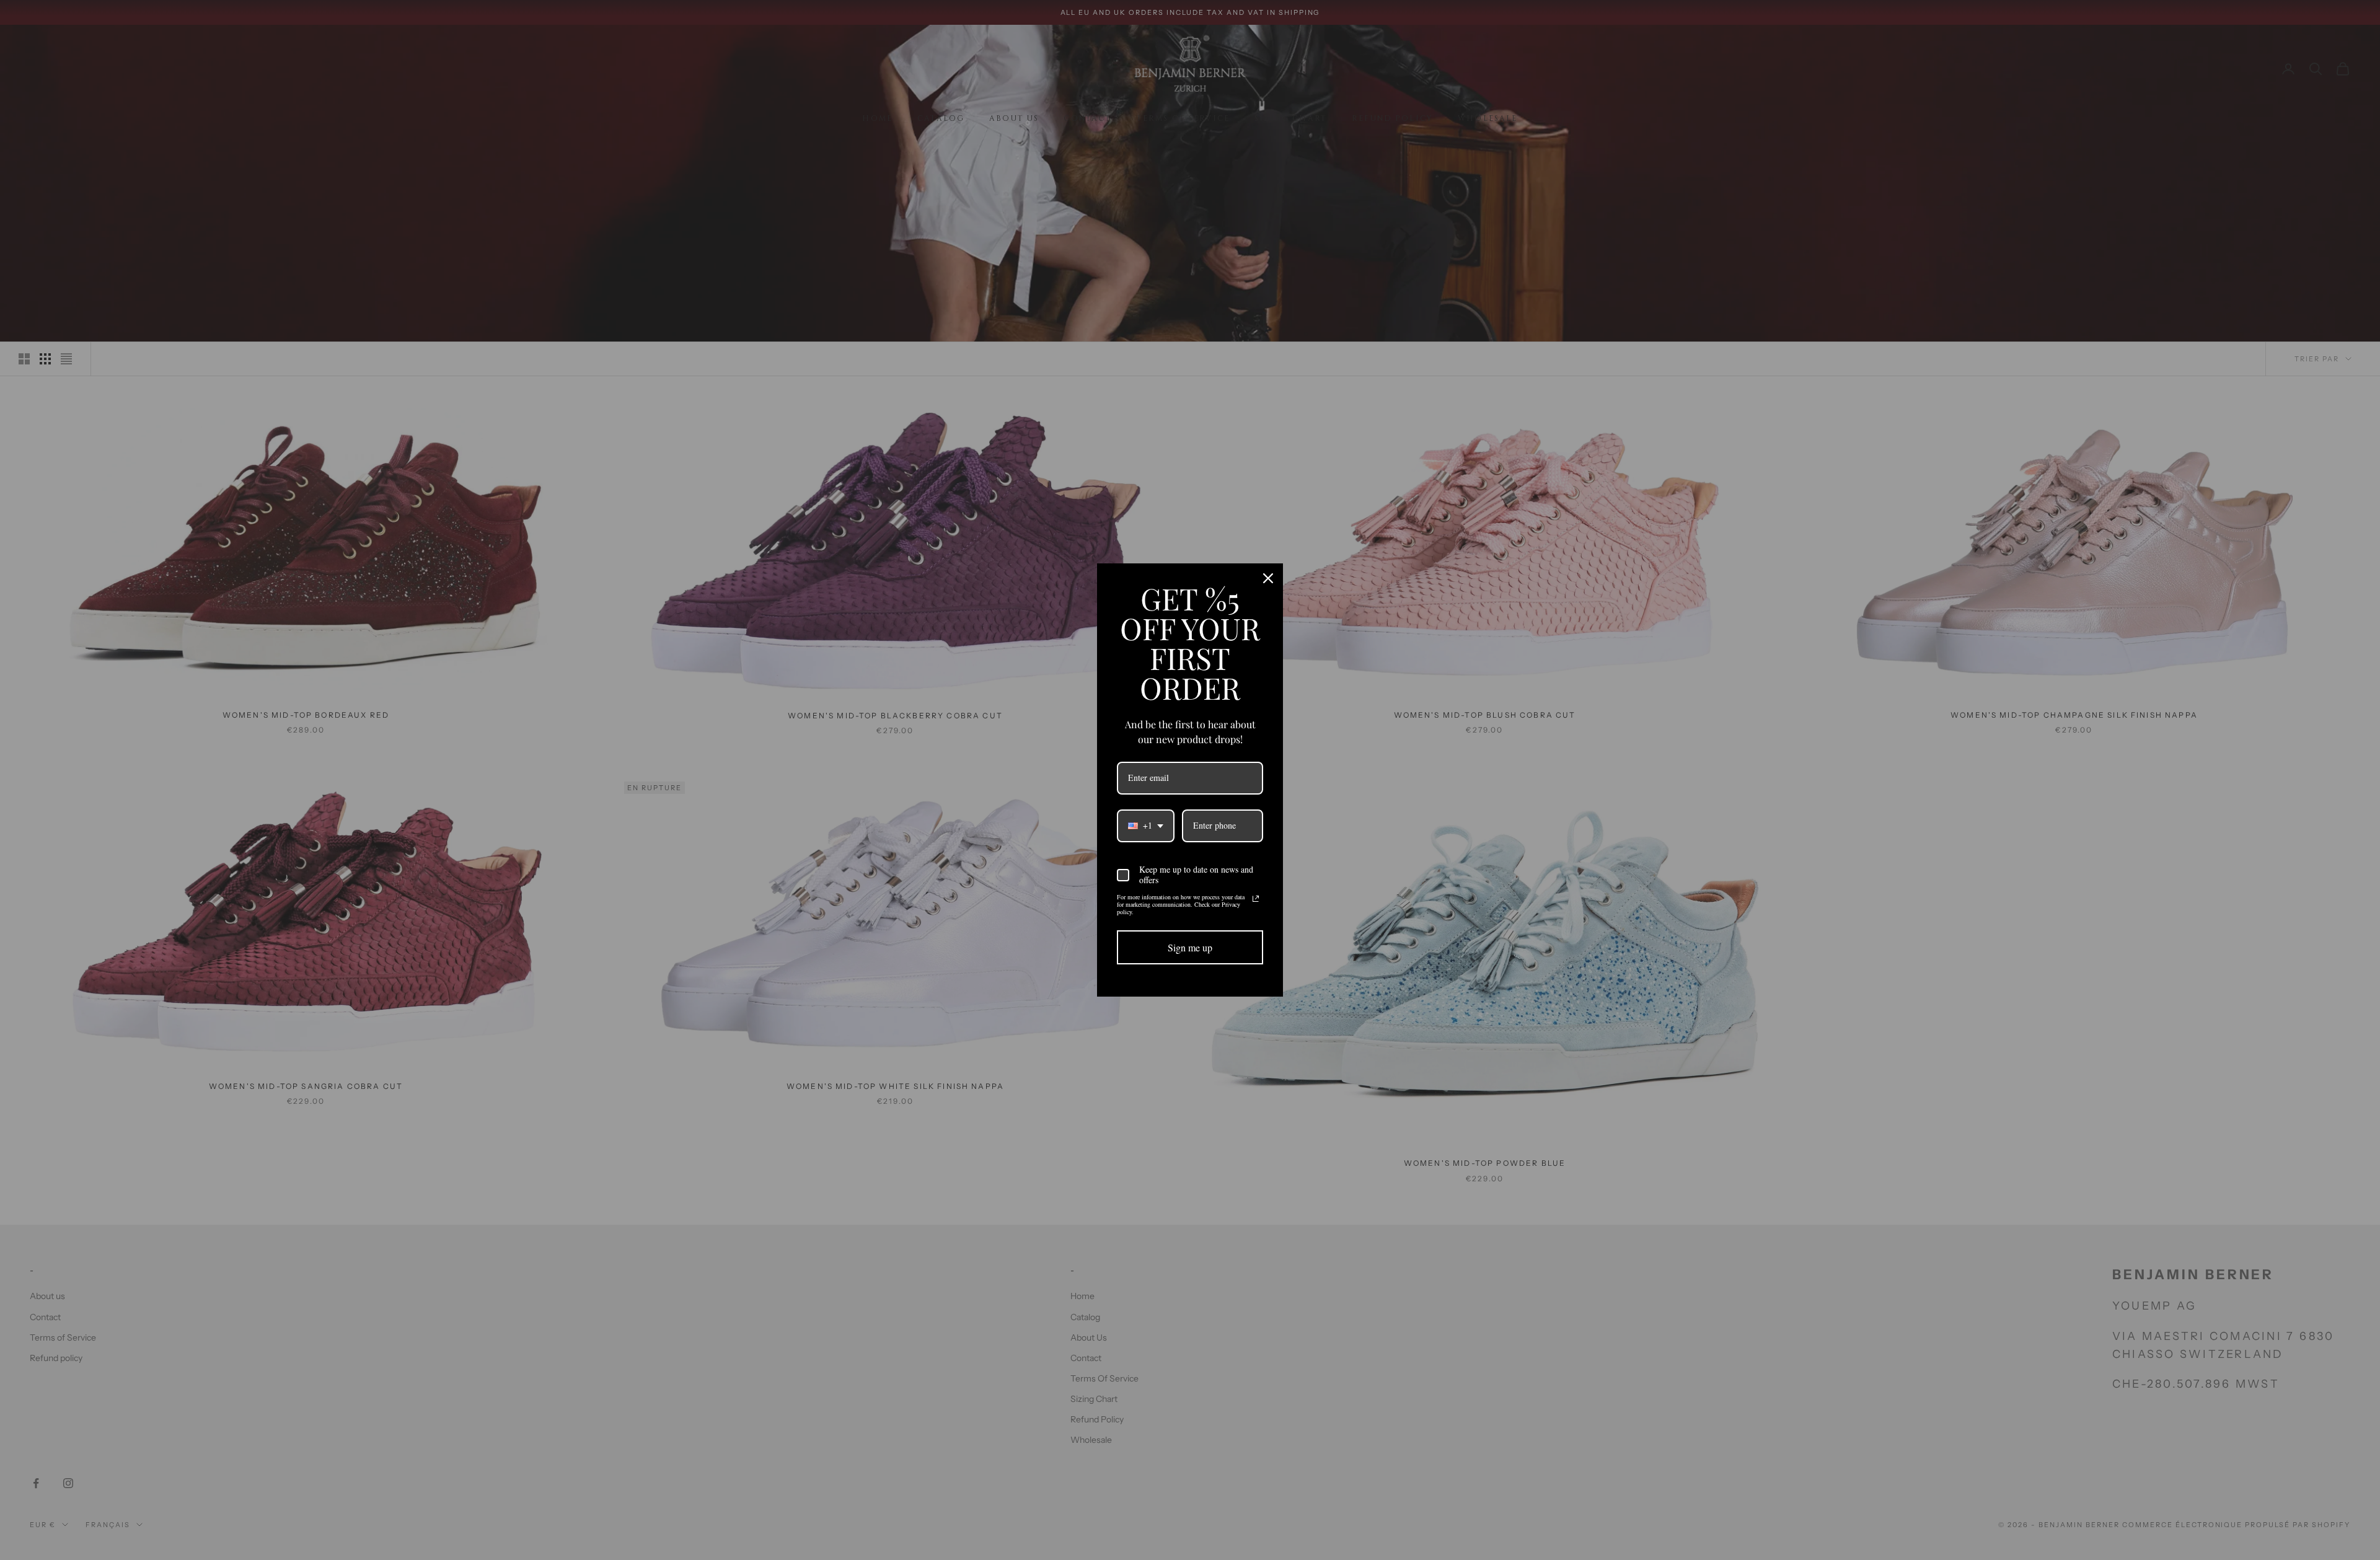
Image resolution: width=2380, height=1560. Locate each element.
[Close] (1268, 578)
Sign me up (1190, 947)
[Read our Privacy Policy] (1256, 899)
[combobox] (1146, 826)
